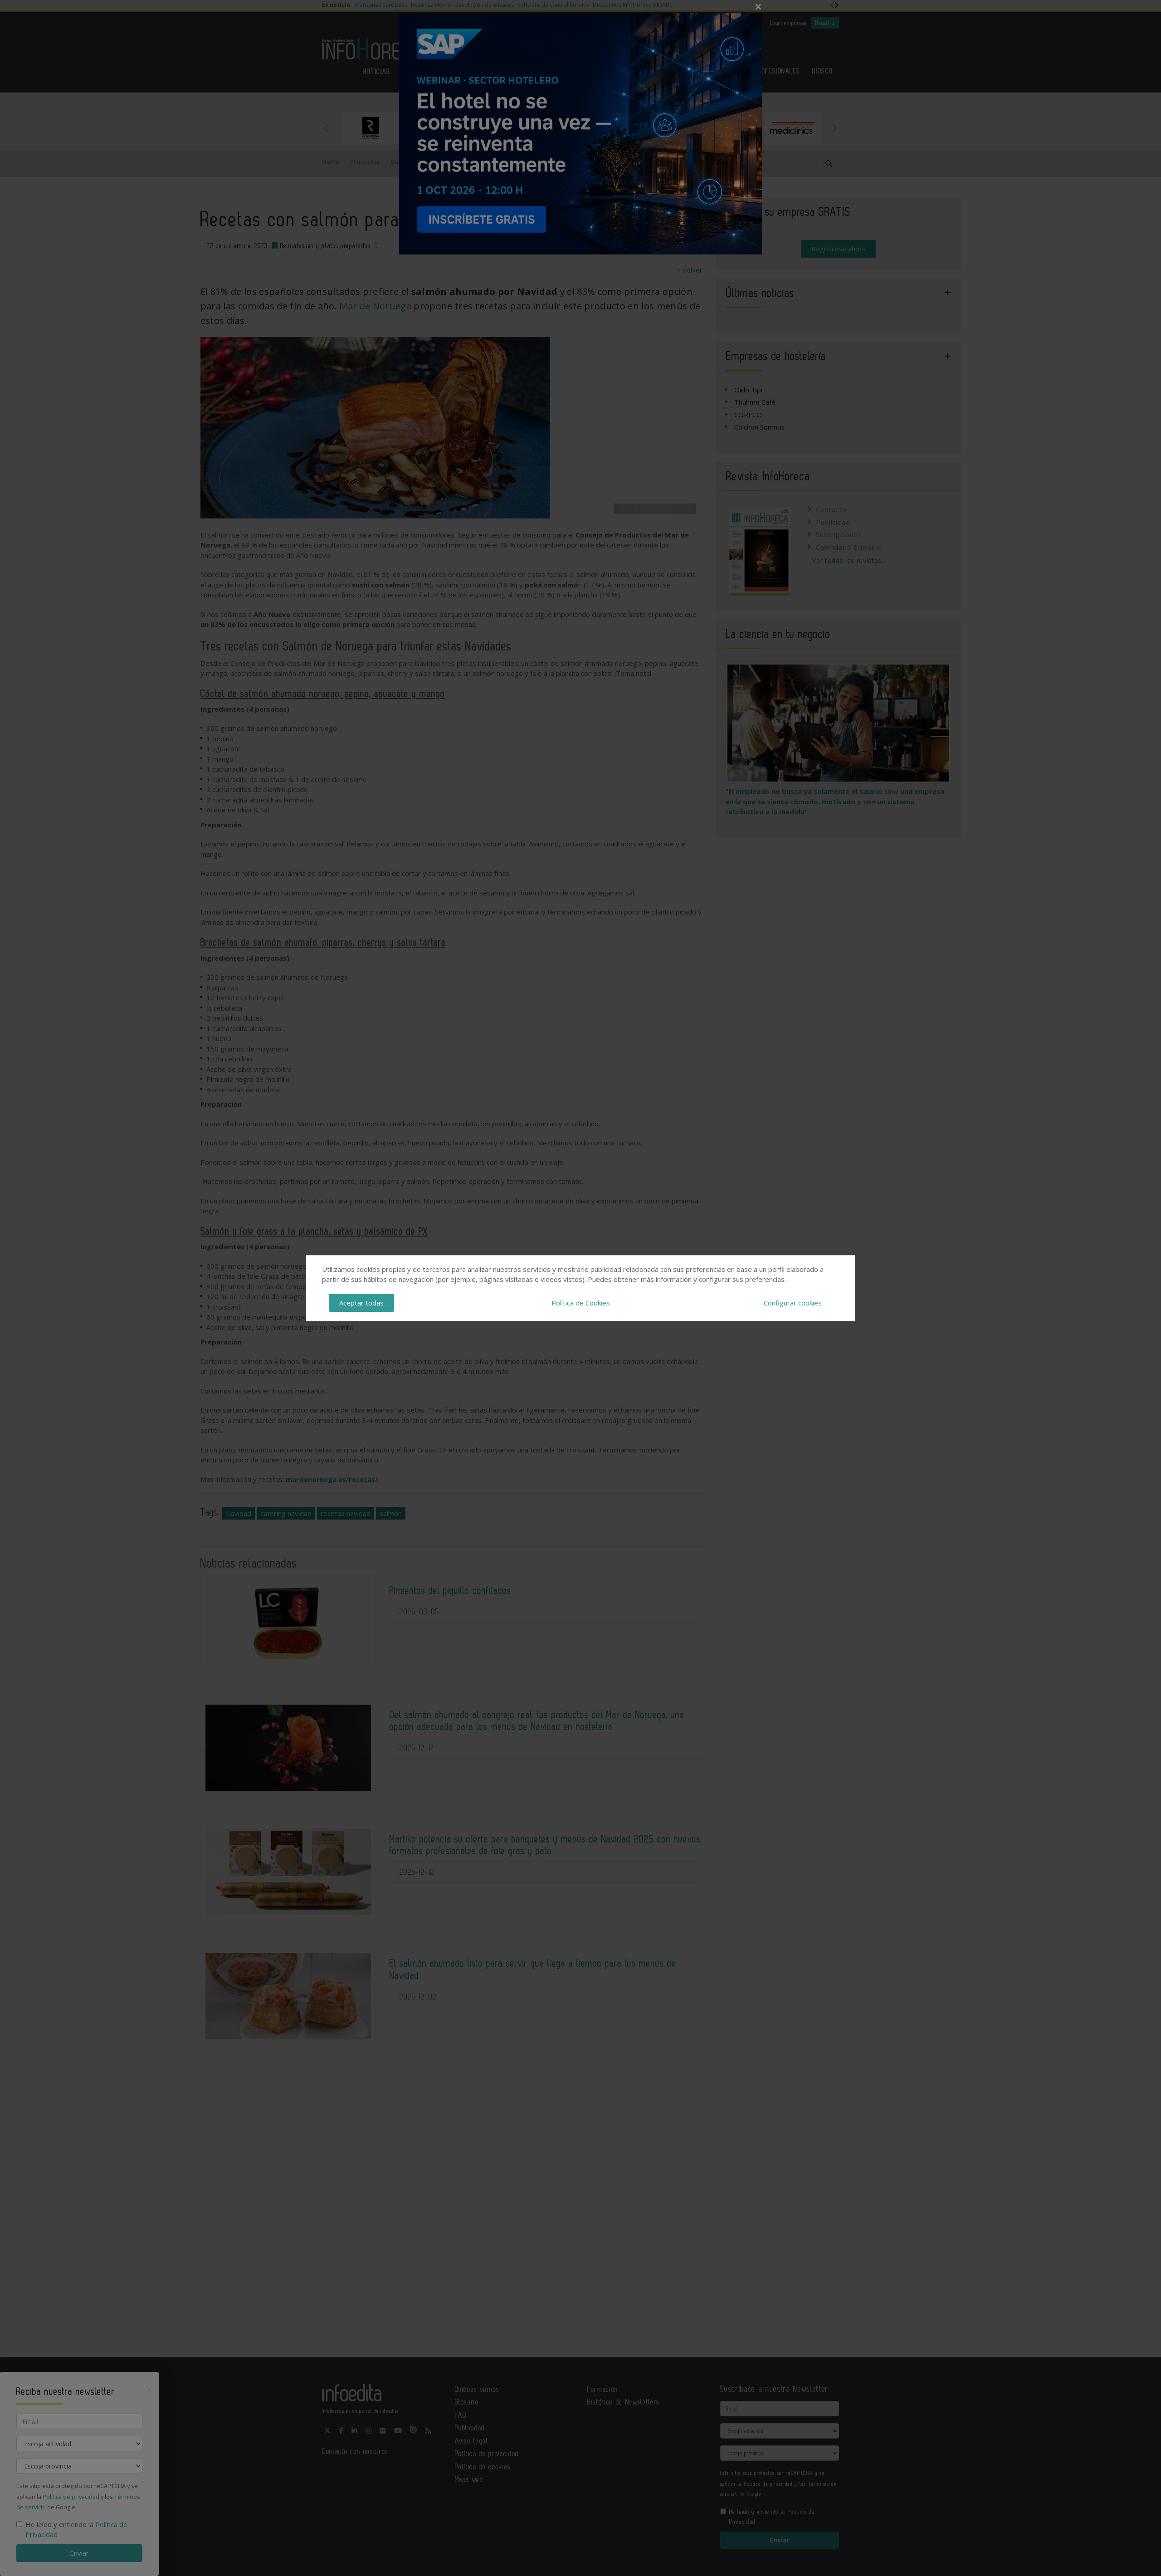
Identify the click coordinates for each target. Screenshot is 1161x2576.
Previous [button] (327, 128)
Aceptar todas (361, 1303)
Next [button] (834, 128)
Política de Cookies (581, 1303)
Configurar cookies (793, 1303)
